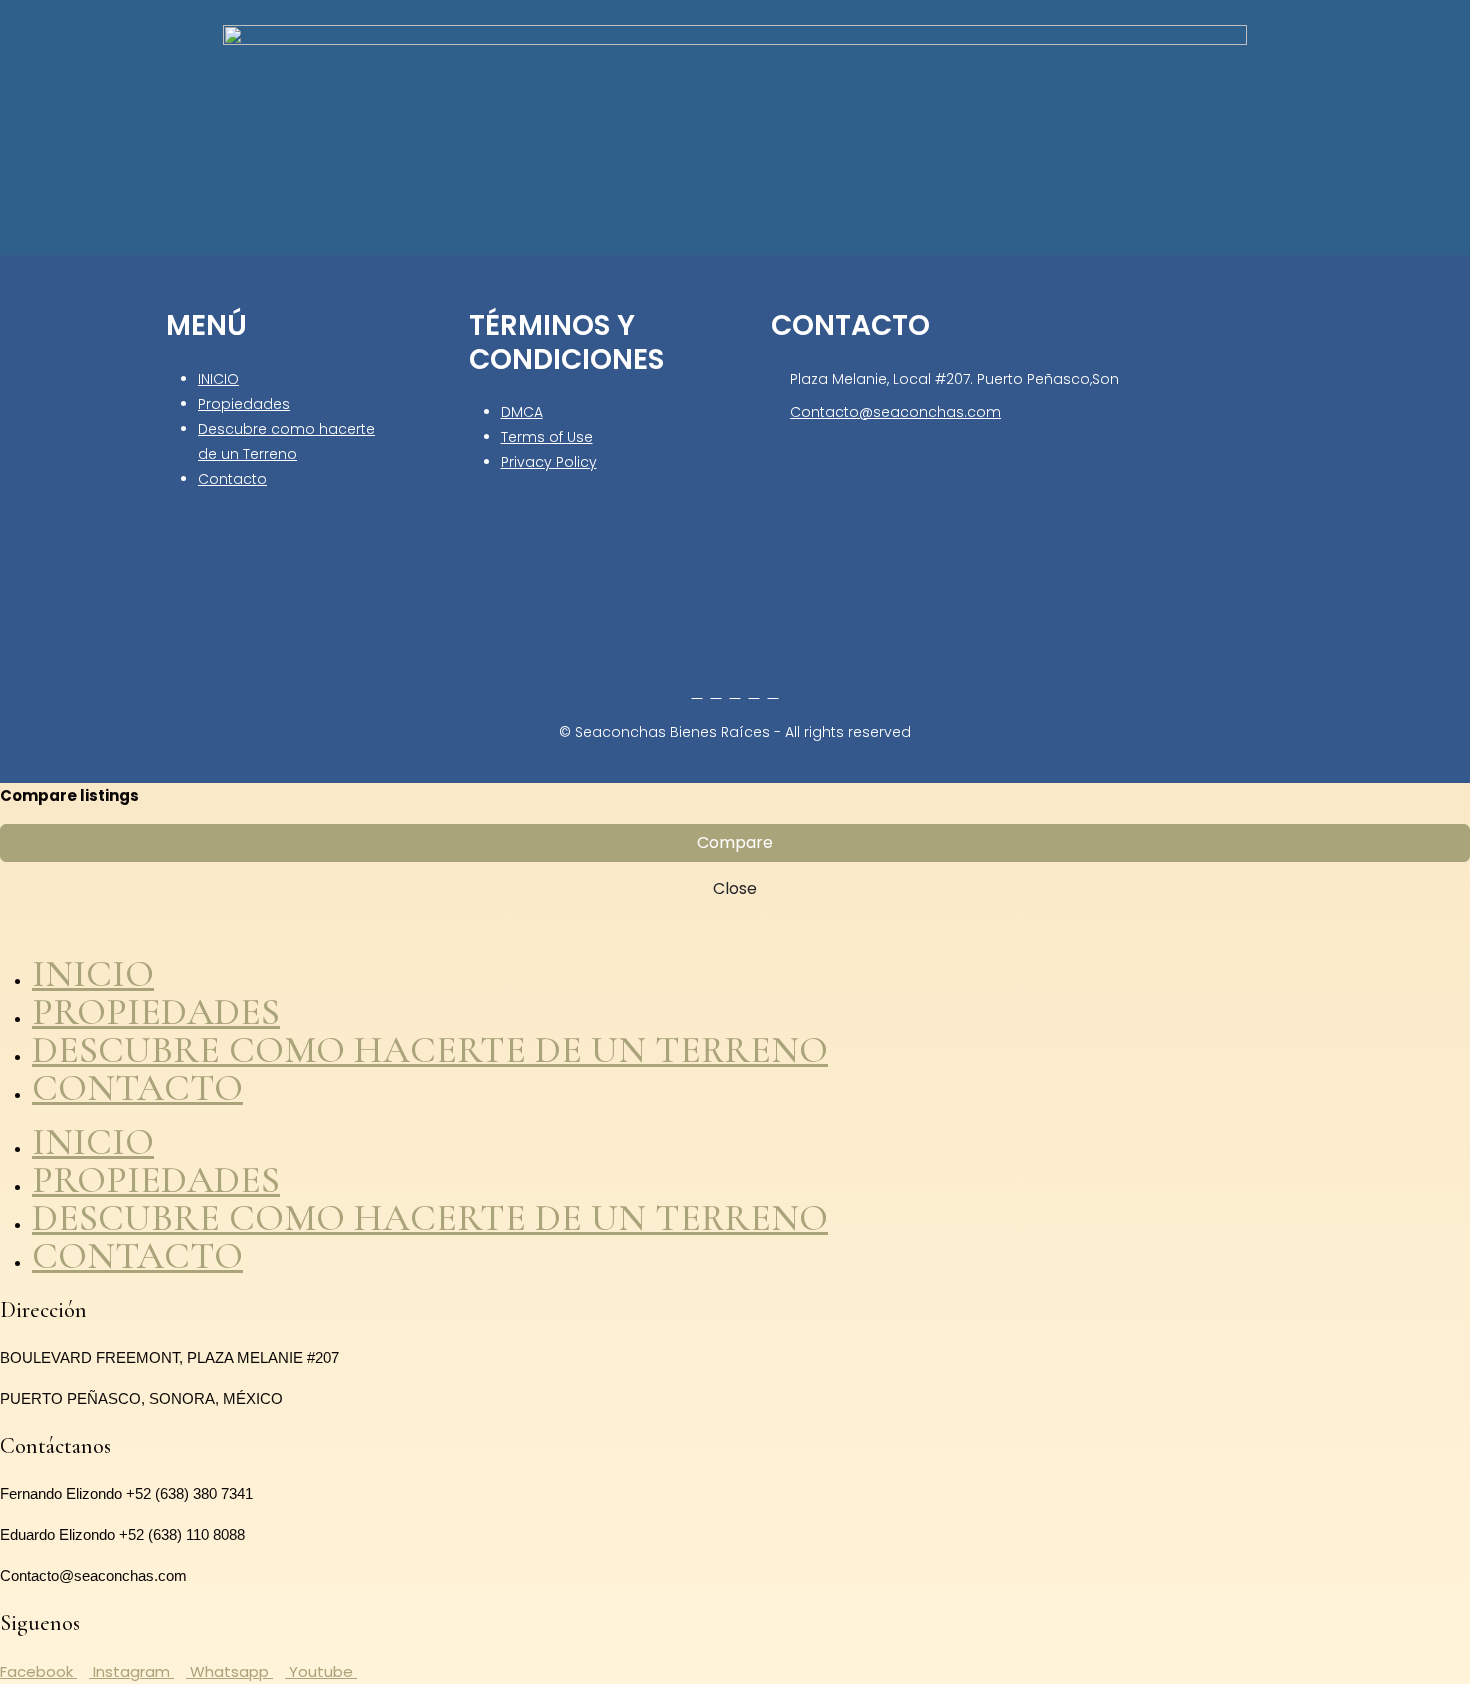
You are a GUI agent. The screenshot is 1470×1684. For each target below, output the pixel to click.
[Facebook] (697, 692)
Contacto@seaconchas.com (895, 412)
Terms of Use (547, 437)
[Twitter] (716, 692)
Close (735, 888)
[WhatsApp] (773, 692)
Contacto (232, 479)
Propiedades (244, 404)
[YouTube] (754, 692)
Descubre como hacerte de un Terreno (430, 1050)
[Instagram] (735, 692)
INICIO (218, 379)
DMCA (522, 412)
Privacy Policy (549, 462)
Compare (735, 842)
